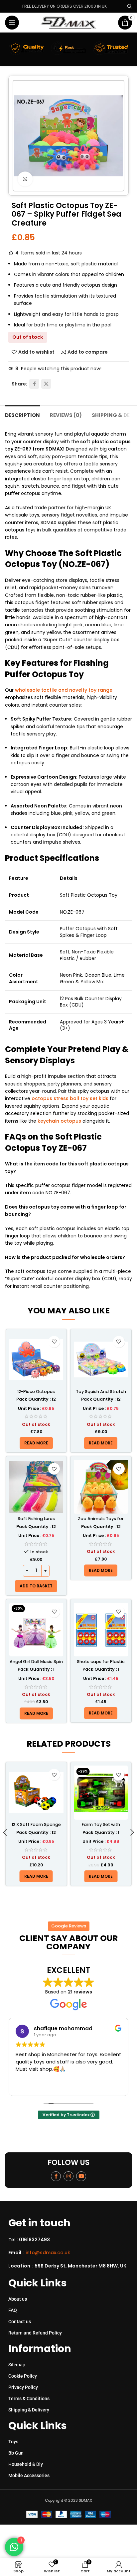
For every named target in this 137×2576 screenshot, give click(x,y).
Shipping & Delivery (29, 2410)
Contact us (20, 2322)
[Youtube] (81, 2176)
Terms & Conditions (29, 2399)
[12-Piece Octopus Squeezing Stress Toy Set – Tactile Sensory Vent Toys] (36, 1360)
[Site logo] (69, 22)
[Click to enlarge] (25, 179)
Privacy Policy (23, 2387)
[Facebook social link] (34, 384)
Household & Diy (26, 2464)
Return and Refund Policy (35, 2333)
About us (18, 2299)
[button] (36, 1586)
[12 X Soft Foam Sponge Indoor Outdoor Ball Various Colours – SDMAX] (36, 1793)
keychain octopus (59, 1121)
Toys (13, 2442)
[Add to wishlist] (54, 1342)
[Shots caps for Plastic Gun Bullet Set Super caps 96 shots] (101, 1630)
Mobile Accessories (29, 2475)
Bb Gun (16, 2453)
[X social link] (46, 384)
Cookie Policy (23, 2376)
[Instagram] (68, 2176)
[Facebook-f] (56, 2176)
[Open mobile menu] (12, 23)
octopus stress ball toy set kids (70, 1098)
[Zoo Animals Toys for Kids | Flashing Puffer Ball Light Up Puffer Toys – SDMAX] (101, 1487)
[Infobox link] (71, 2240)
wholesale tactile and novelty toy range (64, 690)
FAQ (13, 2310)
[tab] (22, 415)
